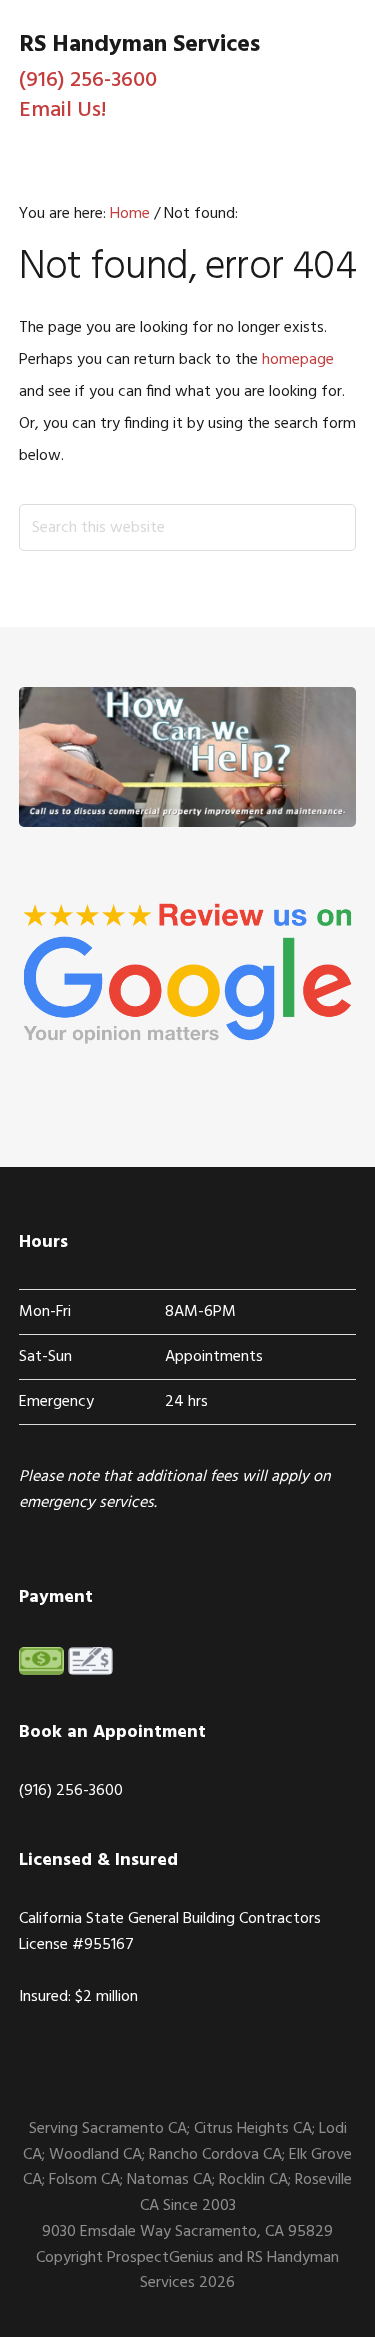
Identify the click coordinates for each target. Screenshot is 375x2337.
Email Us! (62, 110)
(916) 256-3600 (88, 80)
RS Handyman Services (139, 45)
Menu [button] (331, 116)
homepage (298, 360)
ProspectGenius (160, 2258)
